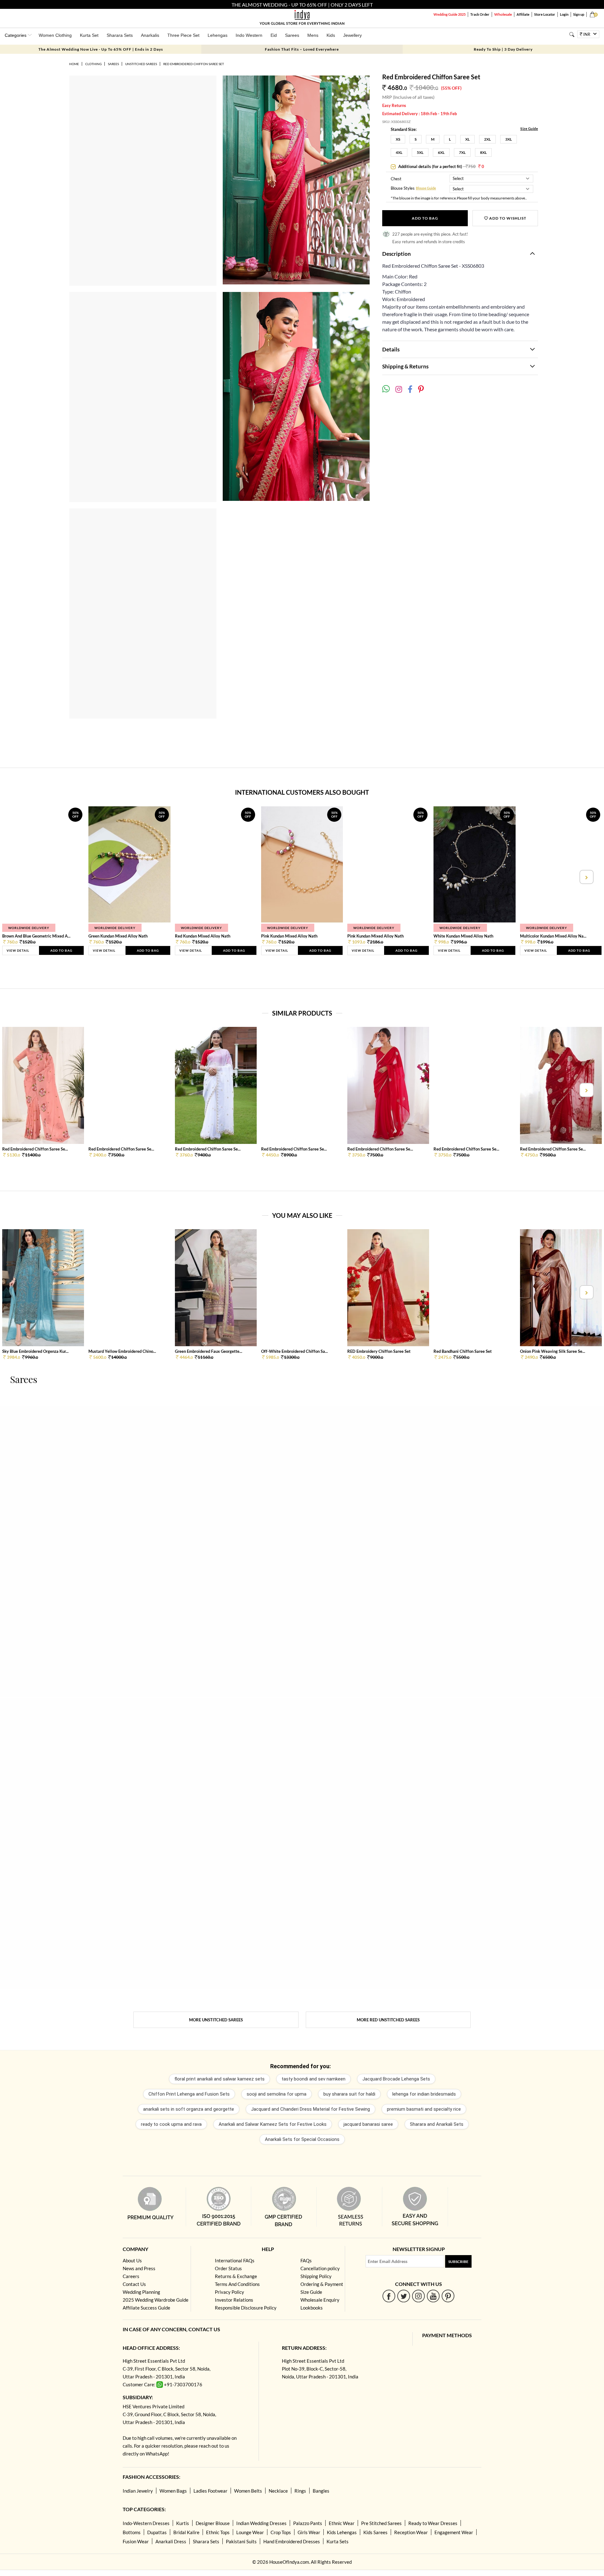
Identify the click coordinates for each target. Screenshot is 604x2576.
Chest (396, 179)
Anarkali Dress (171, 2541)
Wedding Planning (141, 2292)
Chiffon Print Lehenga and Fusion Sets (189, 2094)
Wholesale (503, 14)
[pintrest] (448, 2296)
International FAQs (235, 2260)
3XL (509, 139)
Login (564, 14)
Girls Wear (309, 2532)
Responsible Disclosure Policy (246, 2308)
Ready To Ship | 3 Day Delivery (503, 49)
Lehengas (218, 35)
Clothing (93, 64)
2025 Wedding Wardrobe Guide (156, 2300)
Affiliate (523, 14)
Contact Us (134, 2284)
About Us (132, 2260)
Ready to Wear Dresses (433, 2523)
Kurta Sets (338, 2541)
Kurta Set (89, 35)
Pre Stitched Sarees (381, 2523)
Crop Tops (281, 2532)
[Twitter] (404, 2296)
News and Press (139, 2268)
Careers (131, 2276)
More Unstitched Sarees (216, 2020)
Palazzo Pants (308, 2523)
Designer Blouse (213, 2523)
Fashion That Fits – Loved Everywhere (302, 49)
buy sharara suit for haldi (349, 2094)
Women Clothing (55, 35)
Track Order (480, 14)
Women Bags (173, 2491)
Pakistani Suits (241, 2541)
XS (398, 139)
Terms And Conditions (237, 2284)
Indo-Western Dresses (146, 2523)
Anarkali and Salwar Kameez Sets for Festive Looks (273, 2124)
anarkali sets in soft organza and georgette (189, 2109)
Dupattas (157, 2532)
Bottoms (132, 2532)
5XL (420, 152)
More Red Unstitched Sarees (388, 2020)
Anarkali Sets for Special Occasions (302, 2139)
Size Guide (529, 129)
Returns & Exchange (236, 2276)
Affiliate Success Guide (146, 2308)
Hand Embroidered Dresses (292, 2541)
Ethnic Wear (342, 2523)
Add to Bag (425, 218)
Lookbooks (312, 2308)
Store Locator (545, 14)
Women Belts (248, 2491)
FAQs (306, 2260)
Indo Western (249, 35)
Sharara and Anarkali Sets (437, 2124)
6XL (441, 152)
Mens (313, 35)
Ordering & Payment (322, 2284)
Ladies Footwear (210, 2491)
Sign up (579, 14)
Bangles (321, 2491)
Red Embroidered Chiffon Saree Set (194, 64)
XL (467, 139)
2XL (487, 139)
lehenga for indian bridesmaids (424, 2094)
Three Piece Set (183, 35)
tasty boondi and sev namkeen (313, 2079)
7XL (462, 152)
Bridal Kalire (186, 2532)
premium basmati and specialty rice (424, 2109)
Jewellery (352, 35)
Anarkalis (150, 35)
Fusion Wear (136, 2541)
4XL (399, 152)
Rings (300, 2491)
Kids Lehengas (342, 2532)
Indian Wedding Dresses (261, 2523)
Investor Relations (234, 2300)
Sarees (292, 35)
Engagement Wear (454, 2532)
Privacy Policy (229, 2292)
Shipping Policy (316, 2276)
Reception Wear (411, 2532)
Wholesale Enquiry (320, 2300)
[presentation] (18, 877)
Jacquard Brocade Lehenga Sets (396, 2079)
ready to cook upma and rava (171, 2124)
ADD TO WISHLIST (507, 218)
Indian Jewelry (138, 2491)
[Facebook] (389, 2296)
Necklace (278, 2491)
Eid (274, 35)
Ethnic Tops (218, 2532)
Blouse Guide (426, 188)
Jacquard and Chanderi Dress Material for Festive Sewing (310, 2109)
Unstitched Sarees (141, 64)
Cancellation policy (320, 2268)
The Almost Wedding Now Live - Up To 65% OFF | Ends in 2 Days (101, 49)
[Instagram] (419, 2296)
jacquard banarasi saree (368, 2124)
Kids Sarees (375, 2532)
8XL (483, 152)
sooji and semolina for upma (277, 2094)
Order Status (228, 2268)
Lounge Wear (250, 2532)
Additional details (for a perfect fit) (441, 166)
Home (74, 64)
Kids (331, 35)
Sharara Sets (120, 35)
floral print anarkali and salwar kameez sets (219, 2079)
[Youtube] (433, 2296)
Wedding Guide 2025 (450, 14)
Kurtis (183, 2523)
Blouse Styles (403, 189)
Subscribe (458, 2262)
